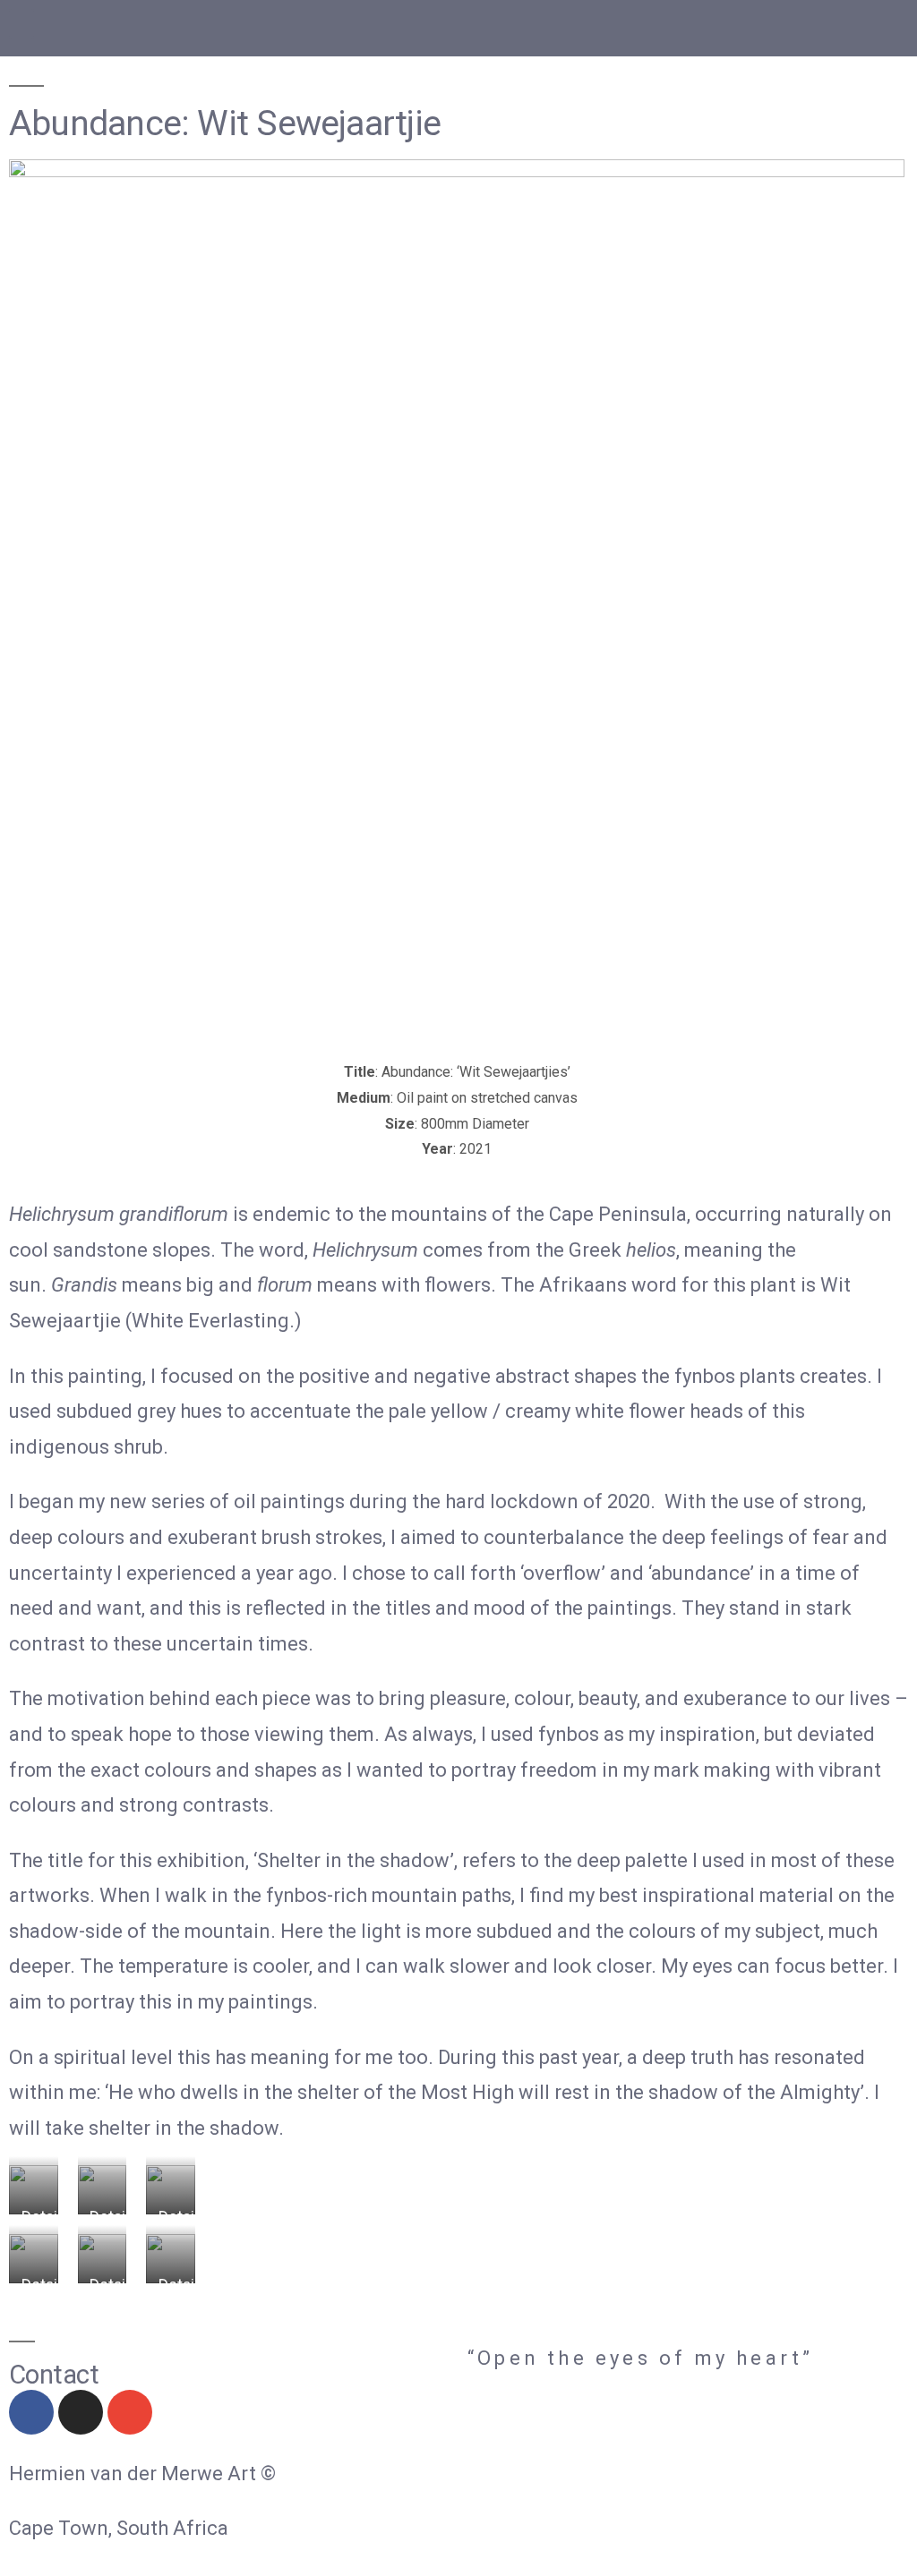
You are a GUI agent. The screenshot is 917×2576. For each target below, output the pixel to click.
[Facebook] (31, 2412)
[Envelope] (130, 2412)
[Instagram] (81, 2412)
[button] (21, 24)
